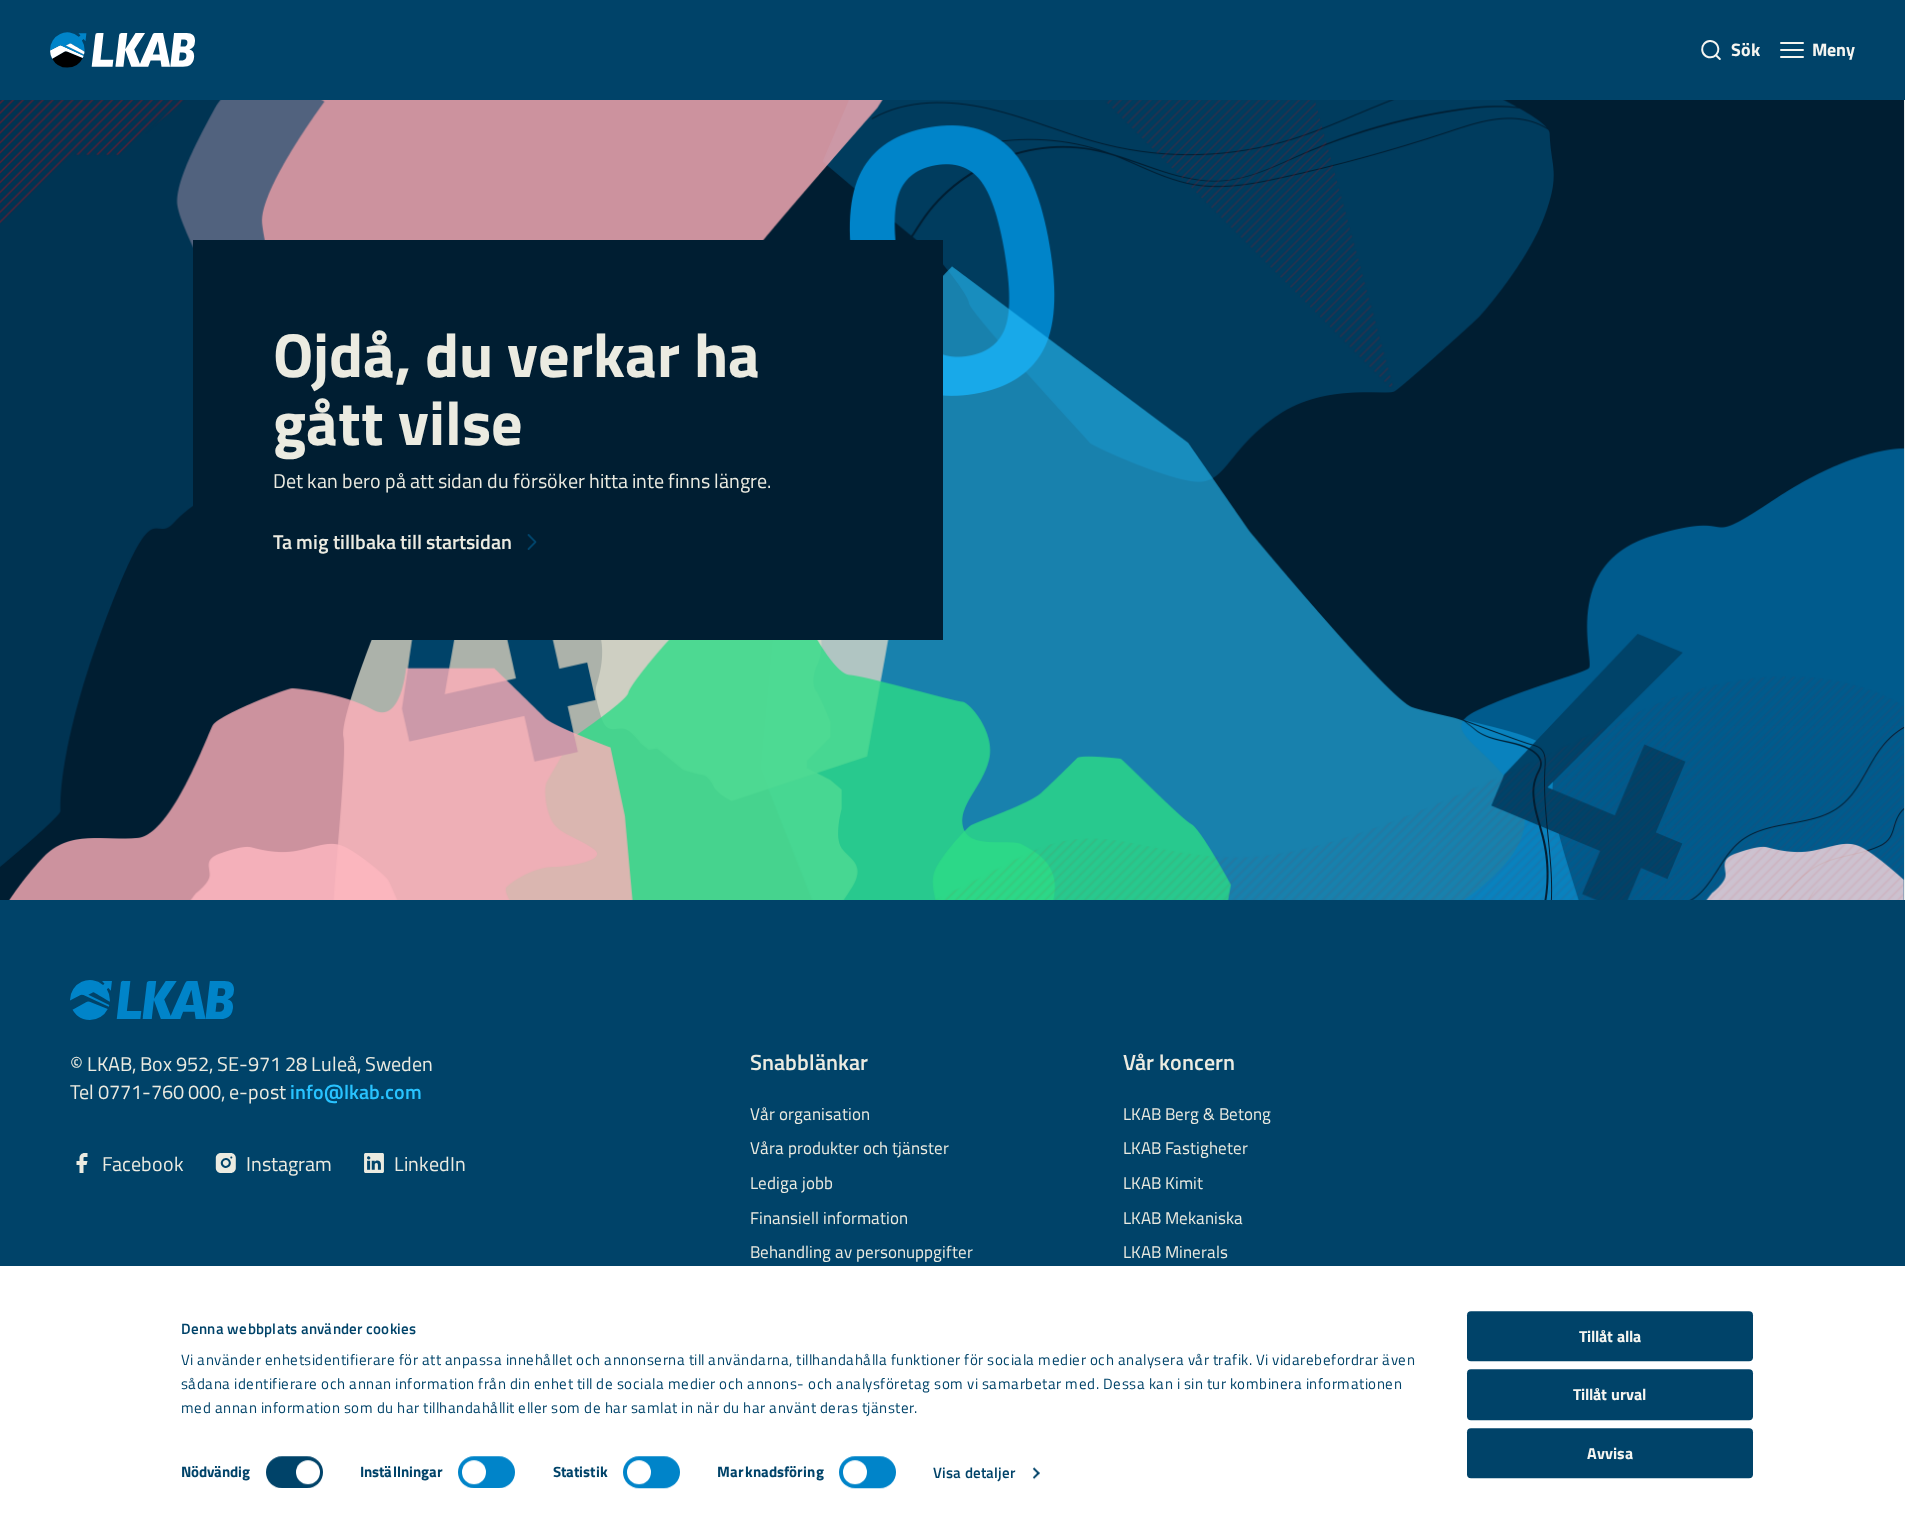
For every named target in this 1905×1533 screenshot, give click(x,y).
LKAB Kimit (1163, 1184)
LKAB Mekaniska (1183, 1219)
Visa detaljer (974, 1472)
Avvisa (1610, 1453)
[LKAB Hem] (122, 49)
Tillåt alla (1610, 1336)
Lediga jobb (791, 1184)
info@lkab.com (356, 1091)
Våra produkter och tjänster (849, 1149)
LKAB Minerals (1175, 1253)
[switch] (486, 1472)
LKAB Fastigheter (1185, 1149)
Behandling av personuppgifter (861, 1253)
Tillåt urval (1609, 1395)
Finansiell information (829, 1219)
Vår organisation (810, 1115)
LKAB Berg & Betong (1197, 1115)
